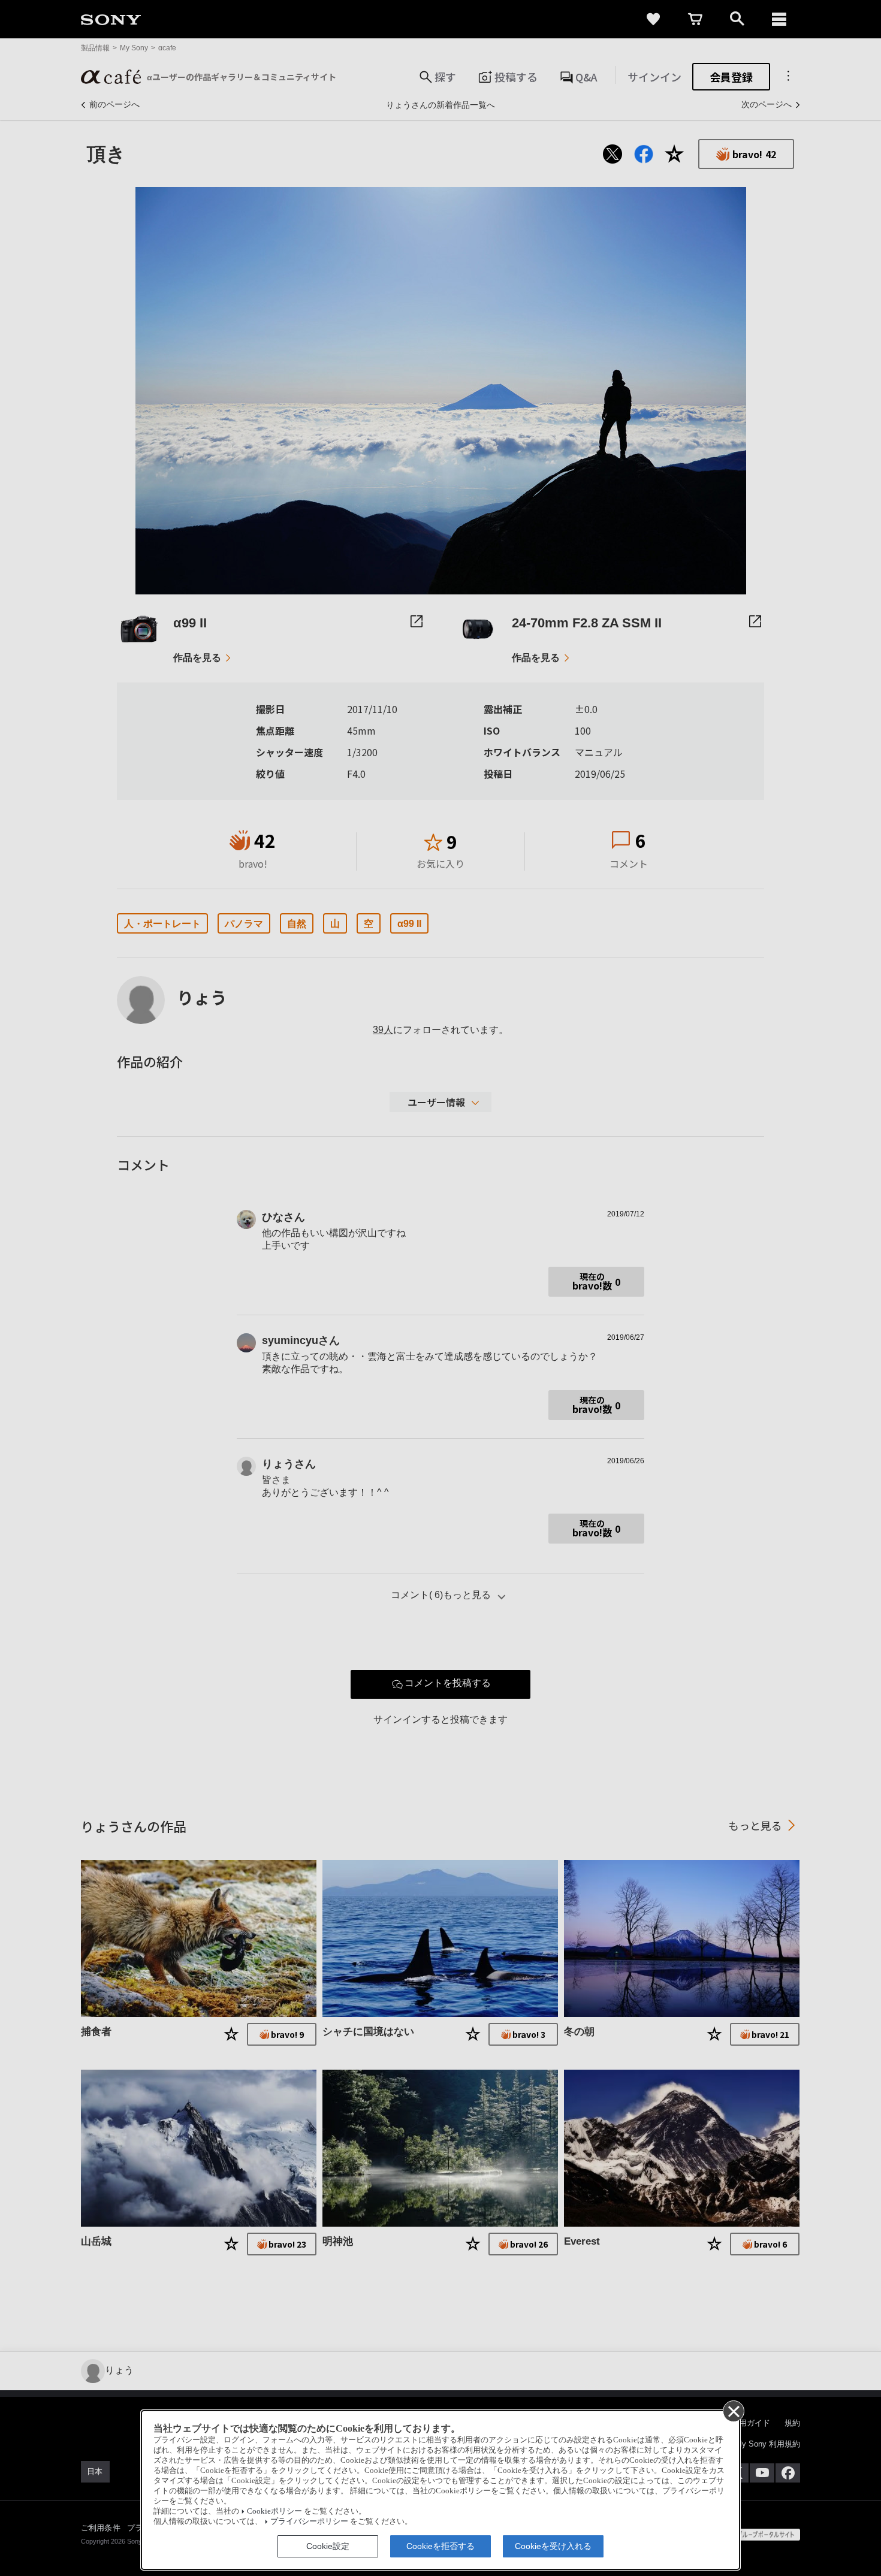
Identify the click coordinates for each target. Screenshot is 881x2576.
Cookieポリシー (274, 2511)
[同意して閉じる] (733, 2411)
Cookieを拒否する (441, 2546)
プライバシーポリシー (309, 2521)
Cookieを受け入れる (553, 2546)
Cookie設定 (328, 2546)
